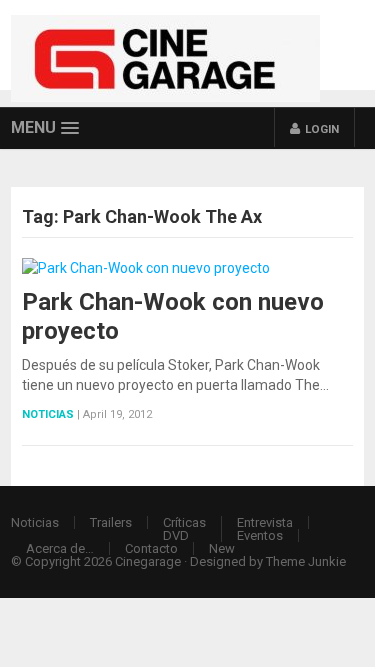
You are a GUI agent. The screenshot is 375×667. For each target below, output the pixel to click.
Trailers (111, 522)
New (222, 548)
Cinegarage (148, 561)
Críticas (184, 522)
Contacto (151, 548)
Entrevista (265, 522)
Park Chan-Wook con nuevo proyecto (173, 316)
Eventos (260, 535)
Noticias (48, 414)
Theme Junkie (306, 561)
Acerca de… (60, 548)
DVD (176, 535)
